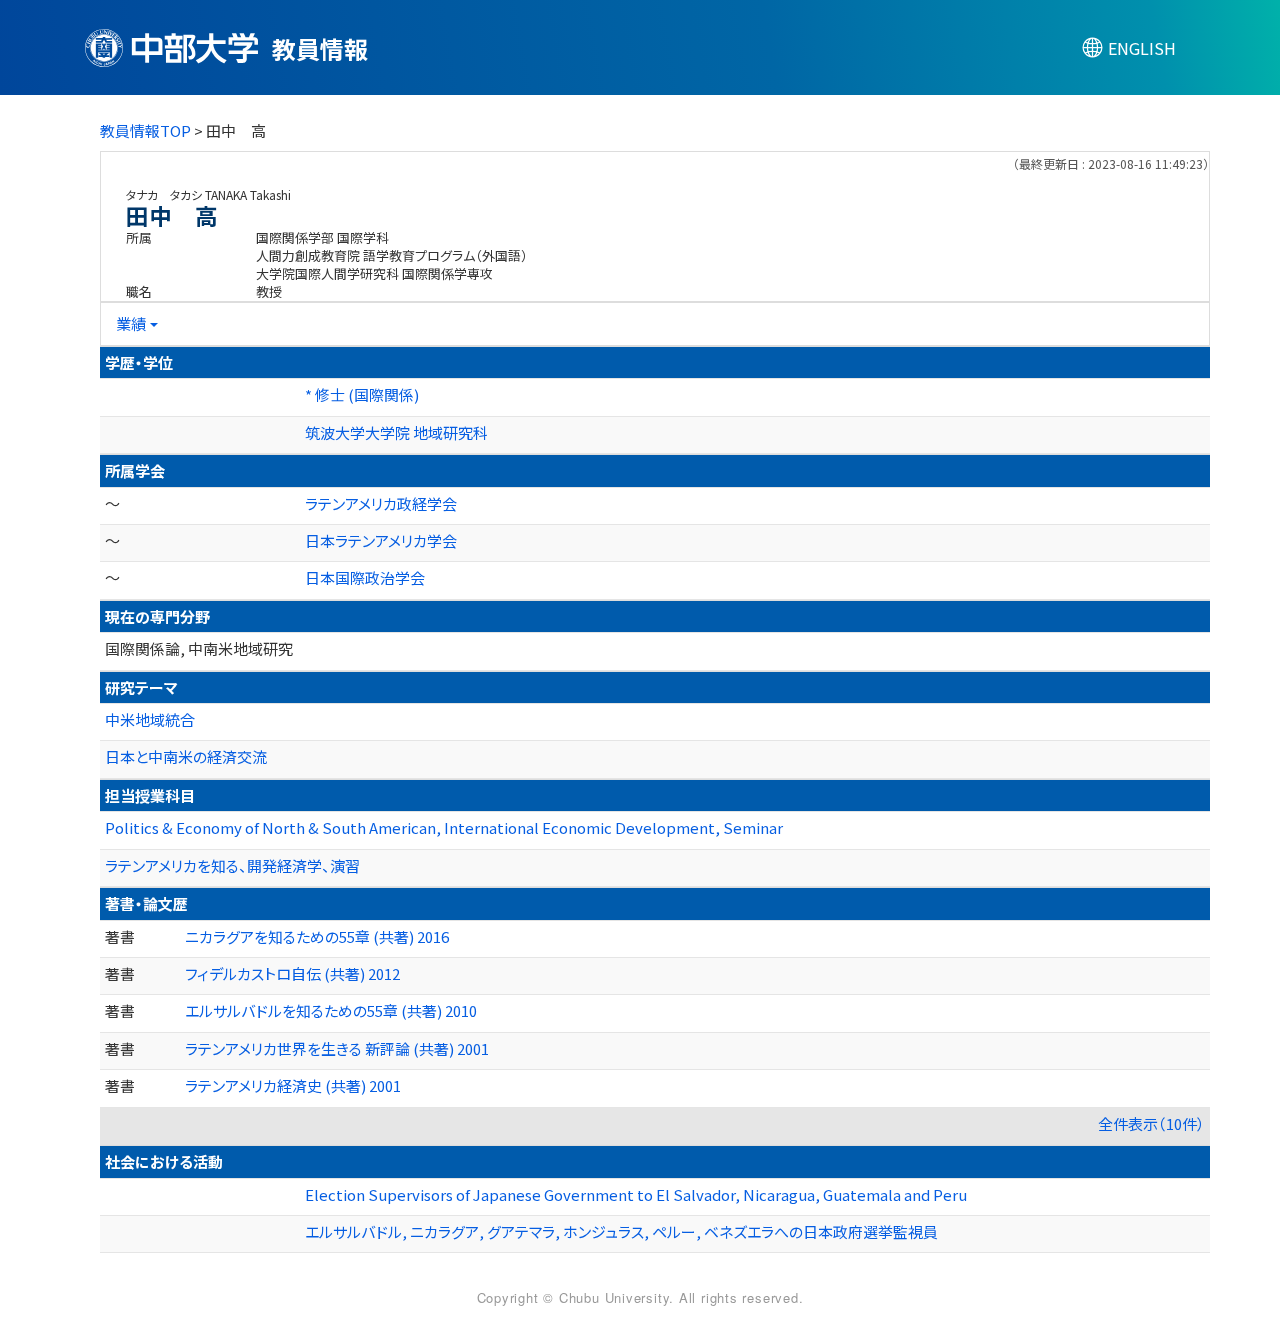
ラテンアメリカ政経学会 (381, 503)
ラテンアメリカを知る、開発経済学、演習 (232, 865)
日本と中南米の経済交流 (186, 756)
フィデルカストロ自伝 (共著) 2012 (292, 973)
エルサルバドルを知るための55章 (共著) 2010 (331, 1010)
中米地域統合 (150, 719)
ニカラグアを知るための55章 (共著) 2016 (317, 936)
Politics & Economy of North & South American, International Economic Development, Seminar (444, 827)
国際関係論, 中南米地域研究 (199, 648)
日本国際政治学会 (365, 577)
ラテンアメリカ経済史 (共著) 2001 (293, 1085)
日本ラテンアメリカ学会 (381, 540)
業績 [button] (131, 323)
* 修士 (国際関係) (362, 394)
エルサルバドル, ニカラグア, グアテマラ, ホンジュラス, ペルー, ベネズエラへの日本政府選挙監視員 (621, 1231)
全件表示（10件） (1151, 1123)
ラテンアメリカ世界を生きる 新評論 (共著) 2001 (337, 1048)
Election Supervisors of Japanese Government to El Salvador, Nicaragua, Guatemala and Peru (636, 1194)
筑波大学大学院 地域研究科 (396, 432)
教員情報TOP (145, 130)
